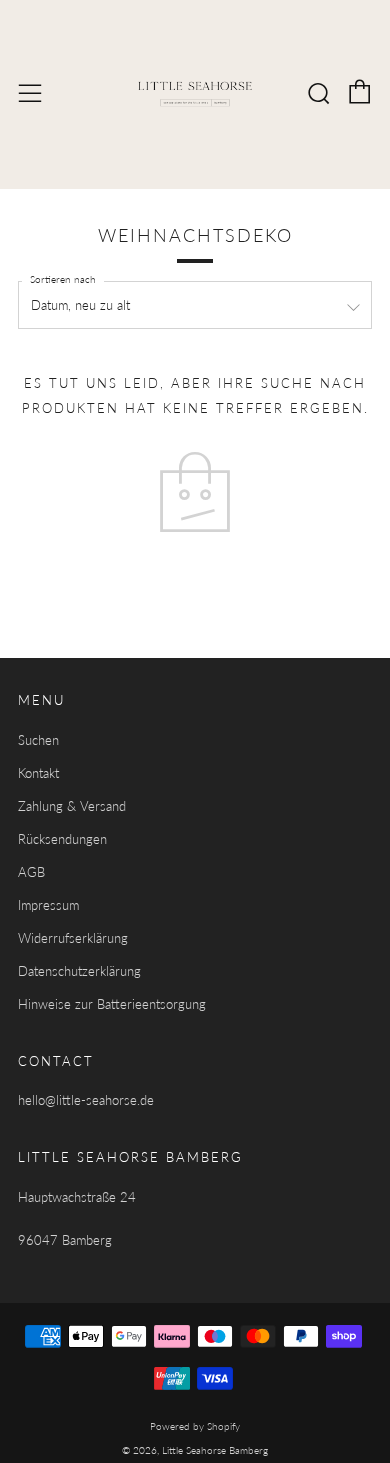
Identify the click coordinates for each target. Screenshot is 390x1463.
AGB (31, 872)
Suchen (38, 740)
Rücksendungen (62, 839)
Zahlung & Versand (72, 806)
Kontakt (38, 773)
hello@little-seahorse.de (86, 1100)
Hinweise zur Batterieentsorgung (112, 1004)
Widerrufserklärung (73, 938)
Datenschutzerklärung (79, 971)
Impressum (48, 905)
